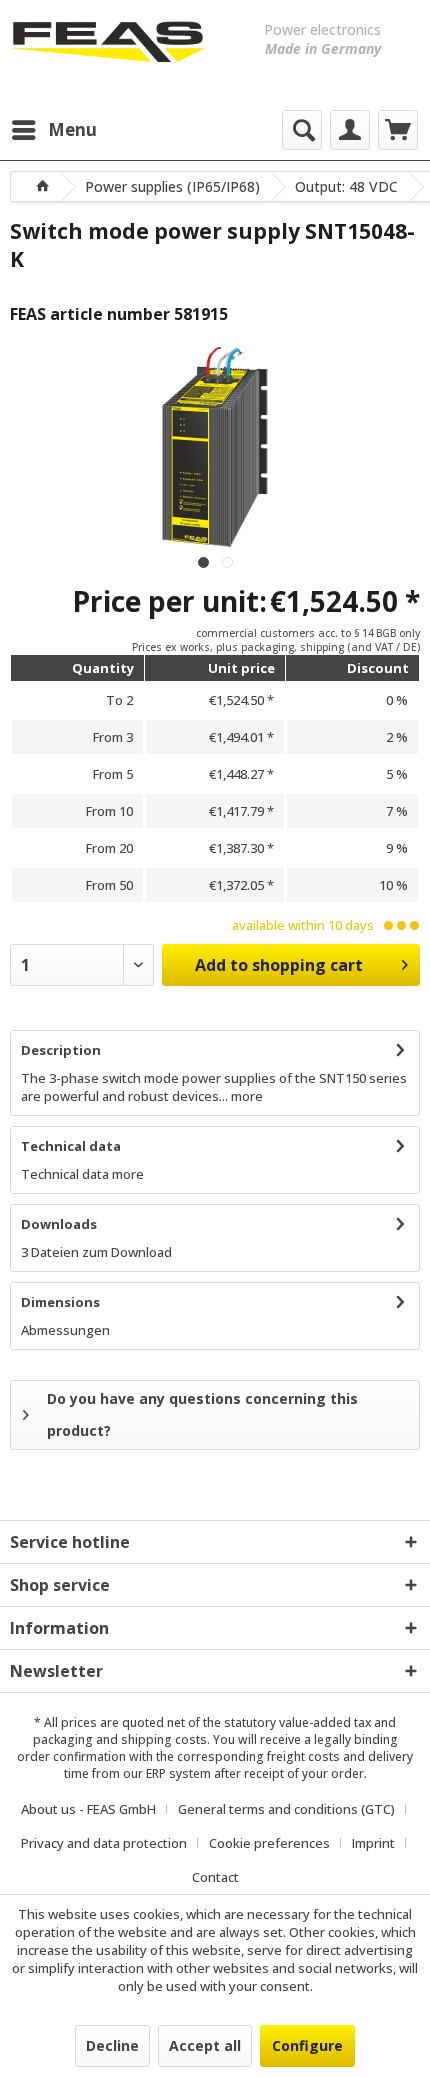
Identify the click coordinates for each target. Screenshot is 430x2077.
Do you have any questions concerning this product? (202, 1414)
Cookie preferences (269, 1843)
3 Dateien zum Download (96, 1252)
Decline (112, 2045)
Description (61, 1050)
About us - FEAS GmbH (88, 1809)
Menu (72, 129)
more (245, 1096)
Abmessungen (65, 1330)
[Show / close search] (302, 130)
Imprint (373, 1843)
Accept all (205, 2045)
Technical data (71, 1146)
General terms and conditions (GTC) (286, 1809)
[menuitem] (53, 130)
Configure (307, 2045)
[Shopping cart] (398, 130)
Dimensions (60, 1302)
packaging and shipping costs (120, 1739)
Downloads (59, 1224)
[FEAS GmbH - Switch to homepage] (107, 50)
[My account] (350, 130)
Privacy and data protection (104, 1843)
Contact (215, 1877)
